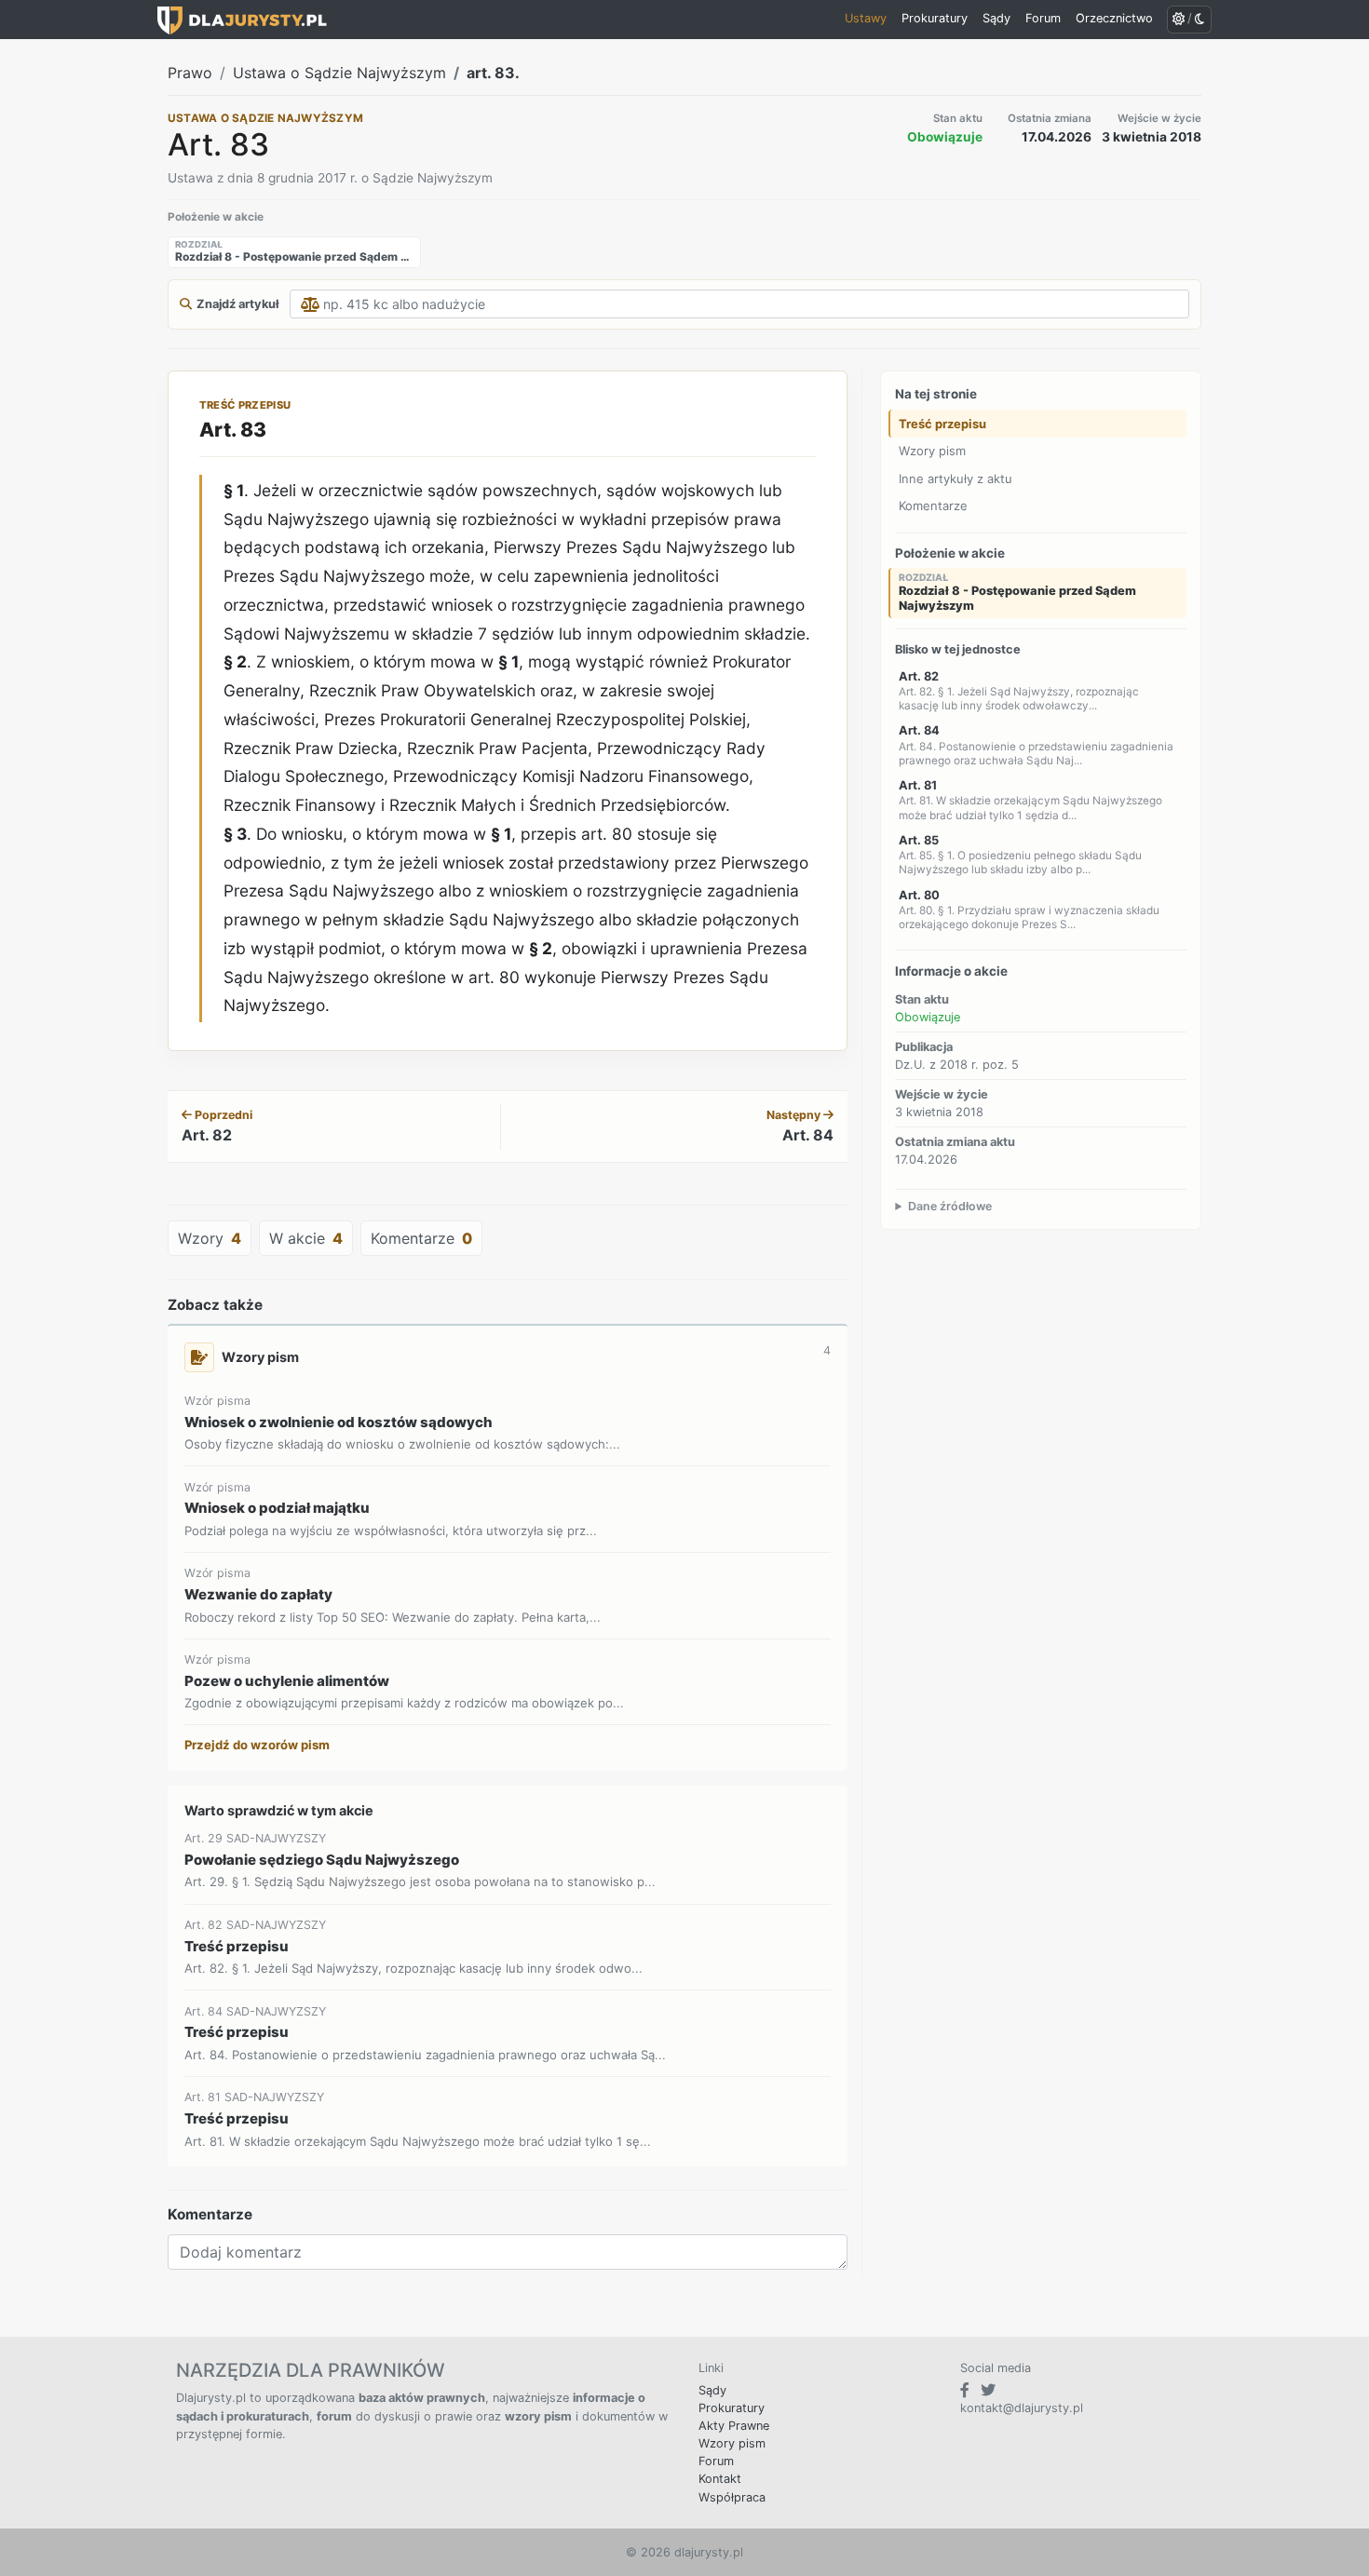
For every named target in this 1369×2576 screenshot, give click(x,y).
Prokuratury (732, 2408)
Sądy (712, 2390)
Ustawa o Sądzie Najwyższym (339, 73)
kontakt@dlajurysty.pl (1022, 2408)
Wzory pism (932, 451)
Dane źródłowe (950, 1206)
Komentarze (933, 506)
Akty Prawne (734, 2426)
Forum (716, 2461)
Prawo (190, 73)
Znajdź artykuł (237, 304)
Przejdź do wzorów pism (257, 1745)
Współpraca (732, 2497)
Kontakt (720, 2479)
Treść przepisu (942, 424)
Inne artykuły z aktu (956, 479)
